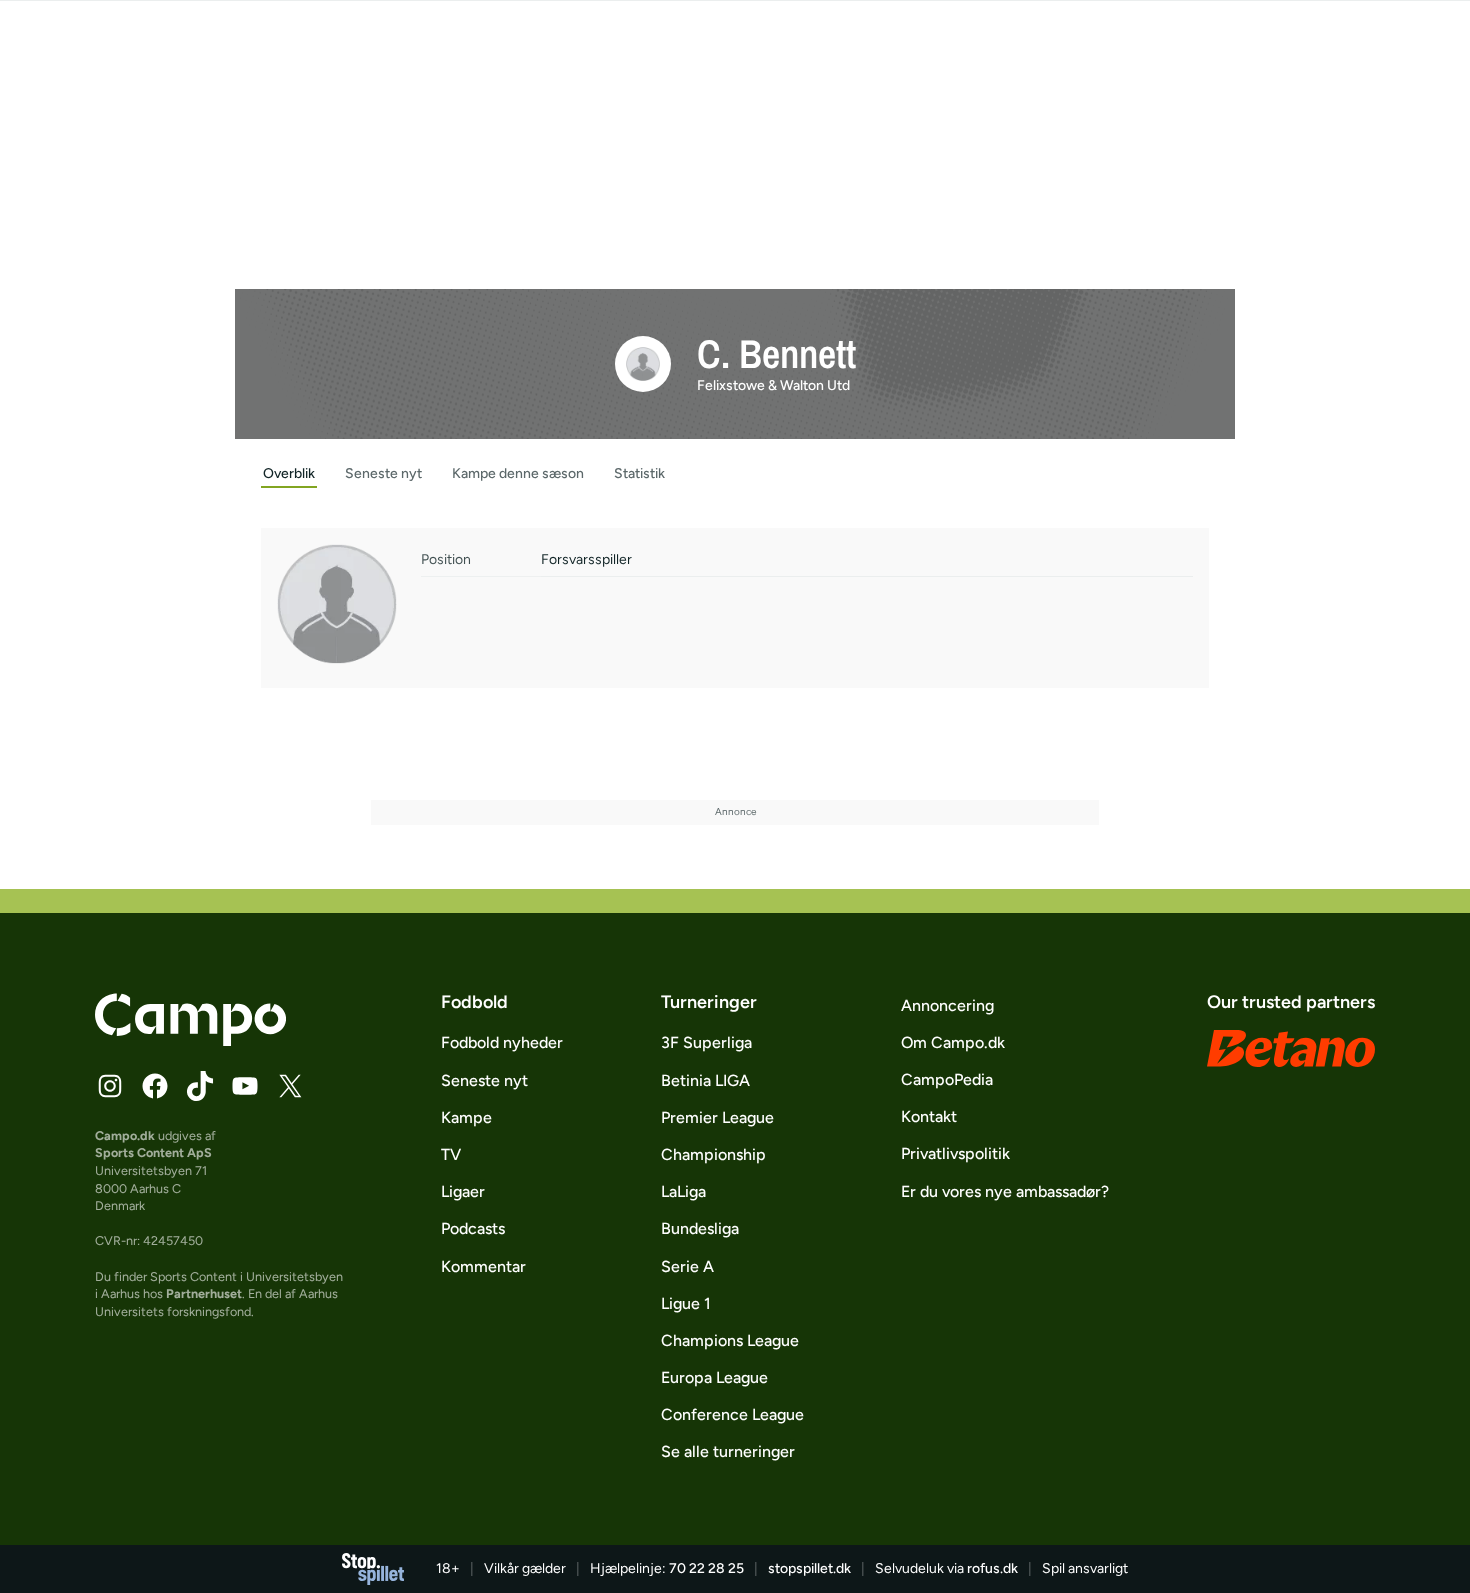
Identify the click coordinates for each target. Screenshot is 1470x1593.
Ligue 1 (686, 1303)
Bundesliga (700, 1228)
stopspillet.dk (809, 1568)
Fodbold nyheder (502, 1042)
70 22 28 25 (706, 1568)
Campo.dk (125, 1135)
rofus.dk (992, 1568)
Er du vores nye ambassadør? (1005, 1191)
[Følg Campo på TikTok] (200, 1086)
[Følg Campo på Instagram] (110, 1086)
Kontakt (929, 1116)
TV (451, 1154)
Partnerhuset (204, 1293)
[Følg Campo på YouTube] (245, 1086)
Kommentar (483, 1266)
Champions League (730, 1340)
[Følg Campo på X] (290, 1086)
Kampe (466, 1117)
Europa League (714, 1377)
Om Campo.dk (953, 1042)
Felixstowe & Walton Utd (773, 385)
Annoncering (947, 1005)
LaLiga (683, 1191)
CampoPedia (947, 1079)
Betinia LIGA (705, 1080)
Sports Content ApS (153, 1152)
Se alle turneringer (728, 1451)
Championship (713, 1154)
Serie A (687, 1266)
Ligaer (463, 1191)
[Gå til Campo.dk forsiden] (190, 1040)
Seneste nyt (484, 1080)
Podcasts (473, 1228)
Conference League (732, 1414)
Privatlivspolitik (955, 1153)
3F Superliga (706, 1042)
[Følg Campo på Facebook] (155, 1086)
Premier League (717, 1117)
